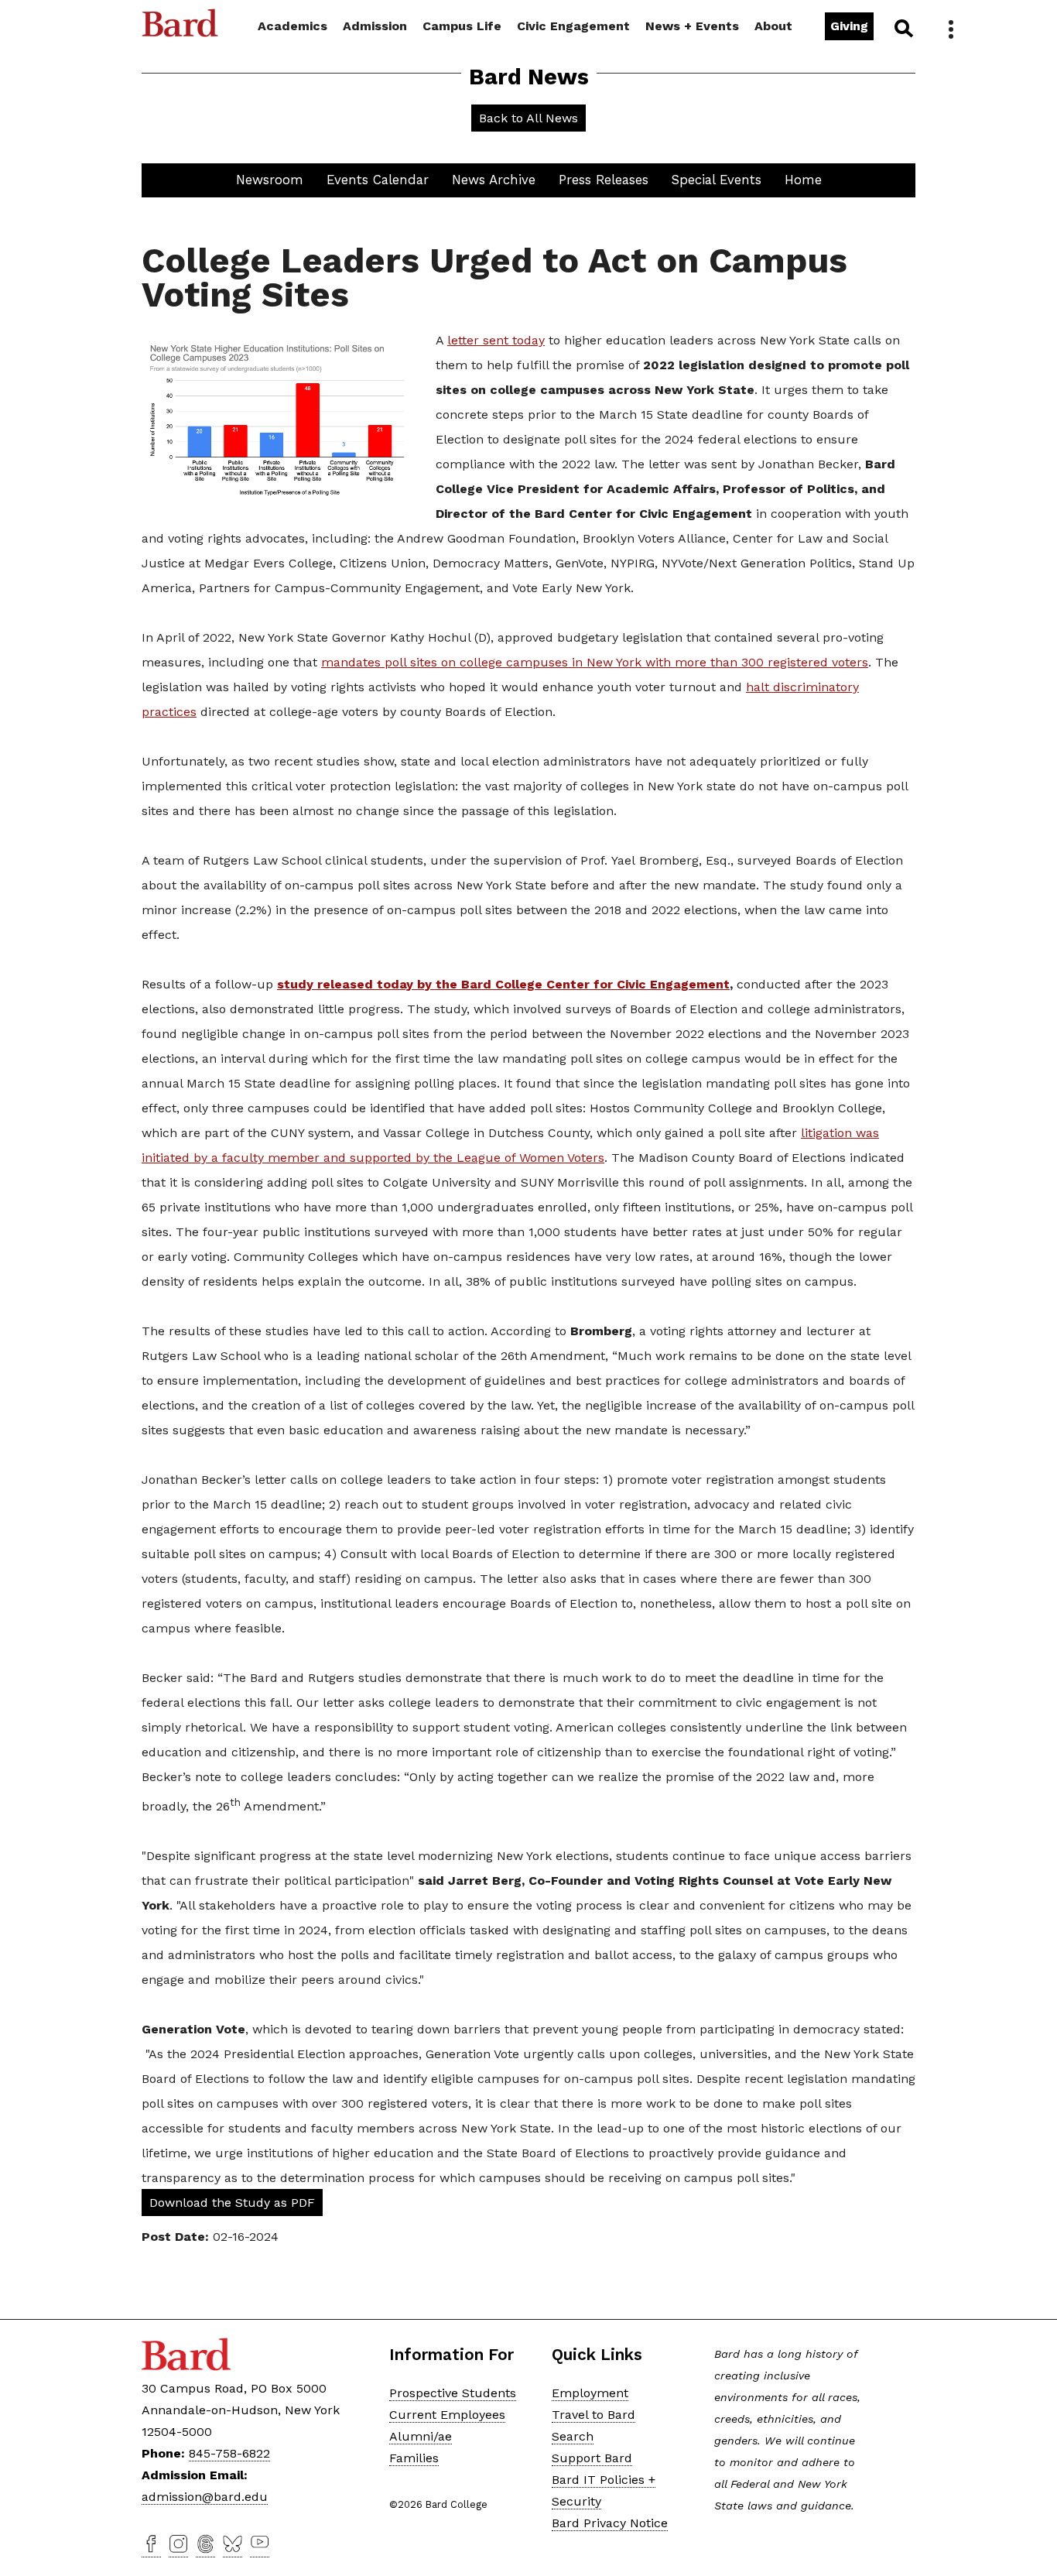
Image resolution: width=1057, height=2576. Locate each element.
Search (903, 28)
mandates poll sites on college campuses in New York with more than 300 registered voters (595, 662)
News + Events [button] (692, 26)
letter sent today (496, 340)
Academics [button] (292, 26)
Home (803, 180)
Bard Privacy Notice (610, 2523)
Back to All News (528, 118)
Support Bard (592, 2458)
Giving (849, 26)
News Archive (494, 180)
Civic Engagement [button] (573, 26)
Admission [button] (375, 26)
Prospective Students (453, 2393)
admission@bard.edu (205, 2497)
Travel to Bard (593, 2415)
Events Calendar (378, 180)
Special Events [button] (717, 180)
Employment (590, 2393)
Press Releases (604, 180)
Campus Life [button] (462, 26)
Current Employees (447, 2415)
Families (414, 2458)
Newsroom (270, 180)
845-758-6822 (229, 2453)
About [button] (773, 26)
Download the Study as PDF (232, 2203)
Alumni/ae (421, 2436)
